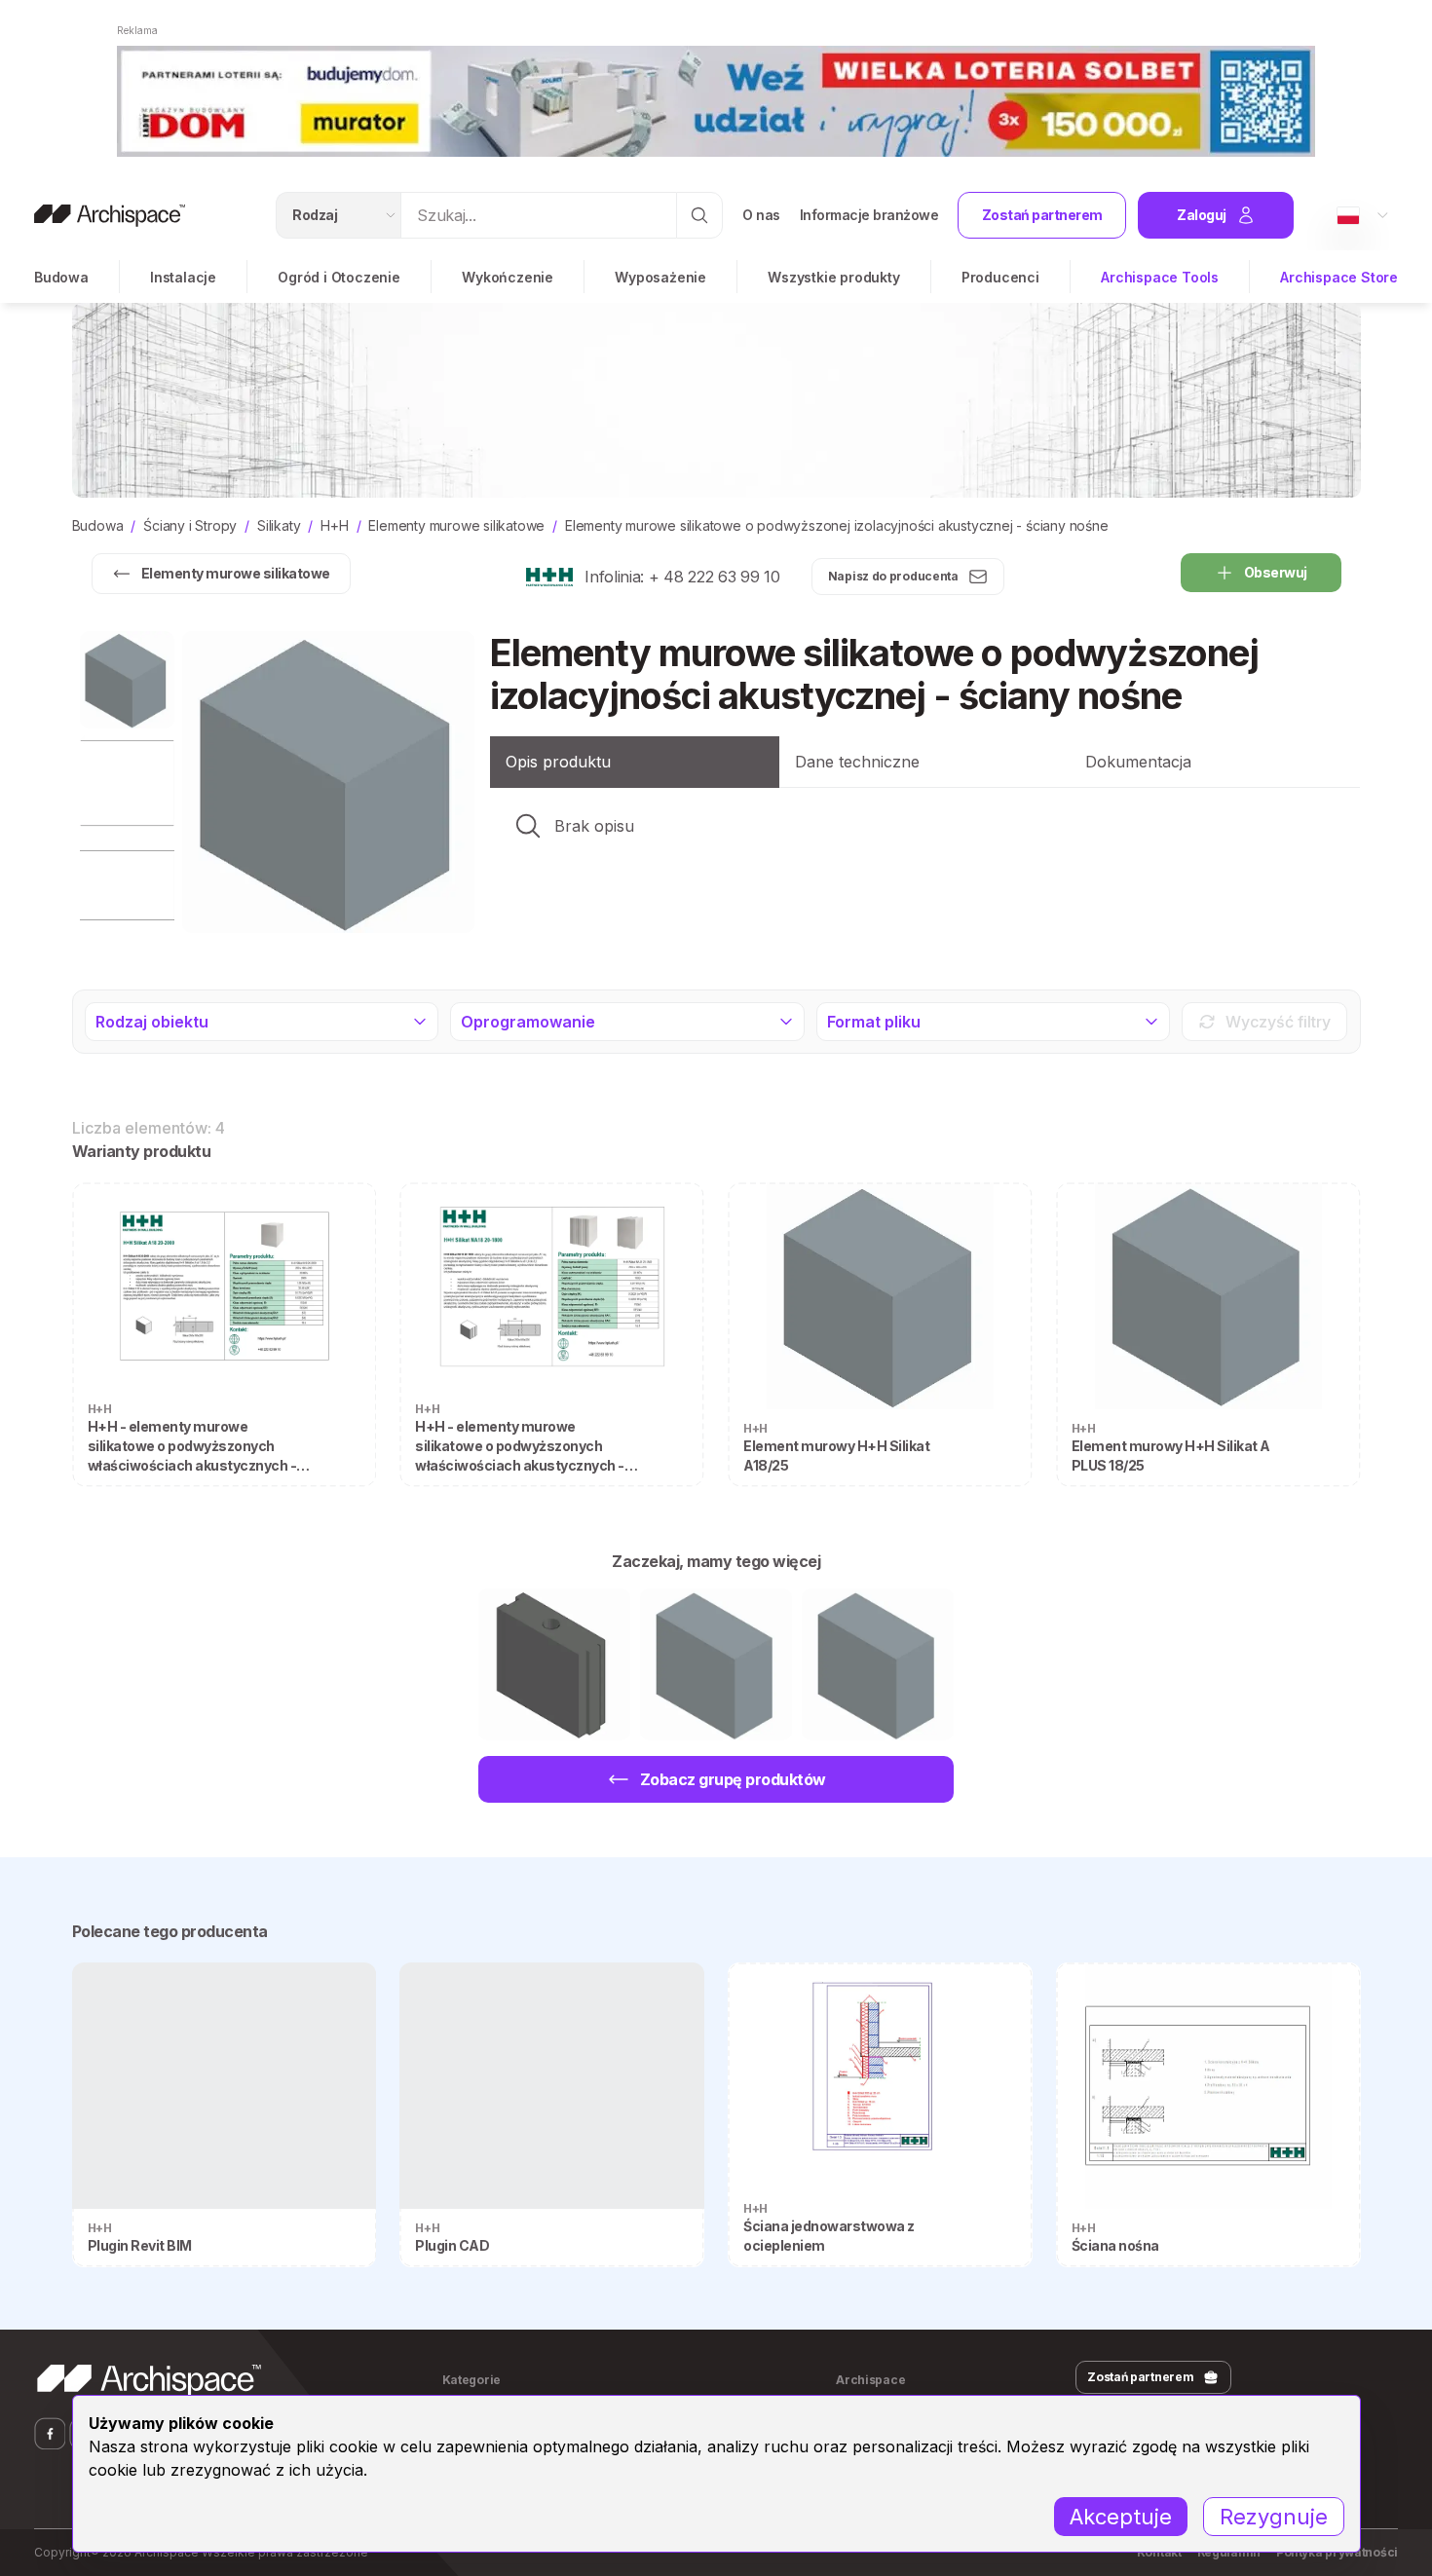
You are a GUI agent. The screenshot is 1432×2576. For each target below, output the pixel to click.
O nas (761, 215)
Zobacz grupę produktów (733, 1779)
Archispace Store (1339, 277)
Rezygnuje (1274, 2517)
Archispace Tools (1160, 277)
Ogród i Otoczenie (339, 277)
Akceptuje (1121, 2517)
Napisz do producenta (893, 576)
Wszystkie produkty (833, 277)
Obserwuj (1276, 572)
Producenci (1000, 277)
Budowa (61, 277)
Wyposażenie (660, 277)
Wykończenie (508, 277)
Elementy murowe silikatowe (236, 573)
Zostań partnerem (1042, 215)
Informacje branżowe (869, 215)
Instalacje (183, 277)
